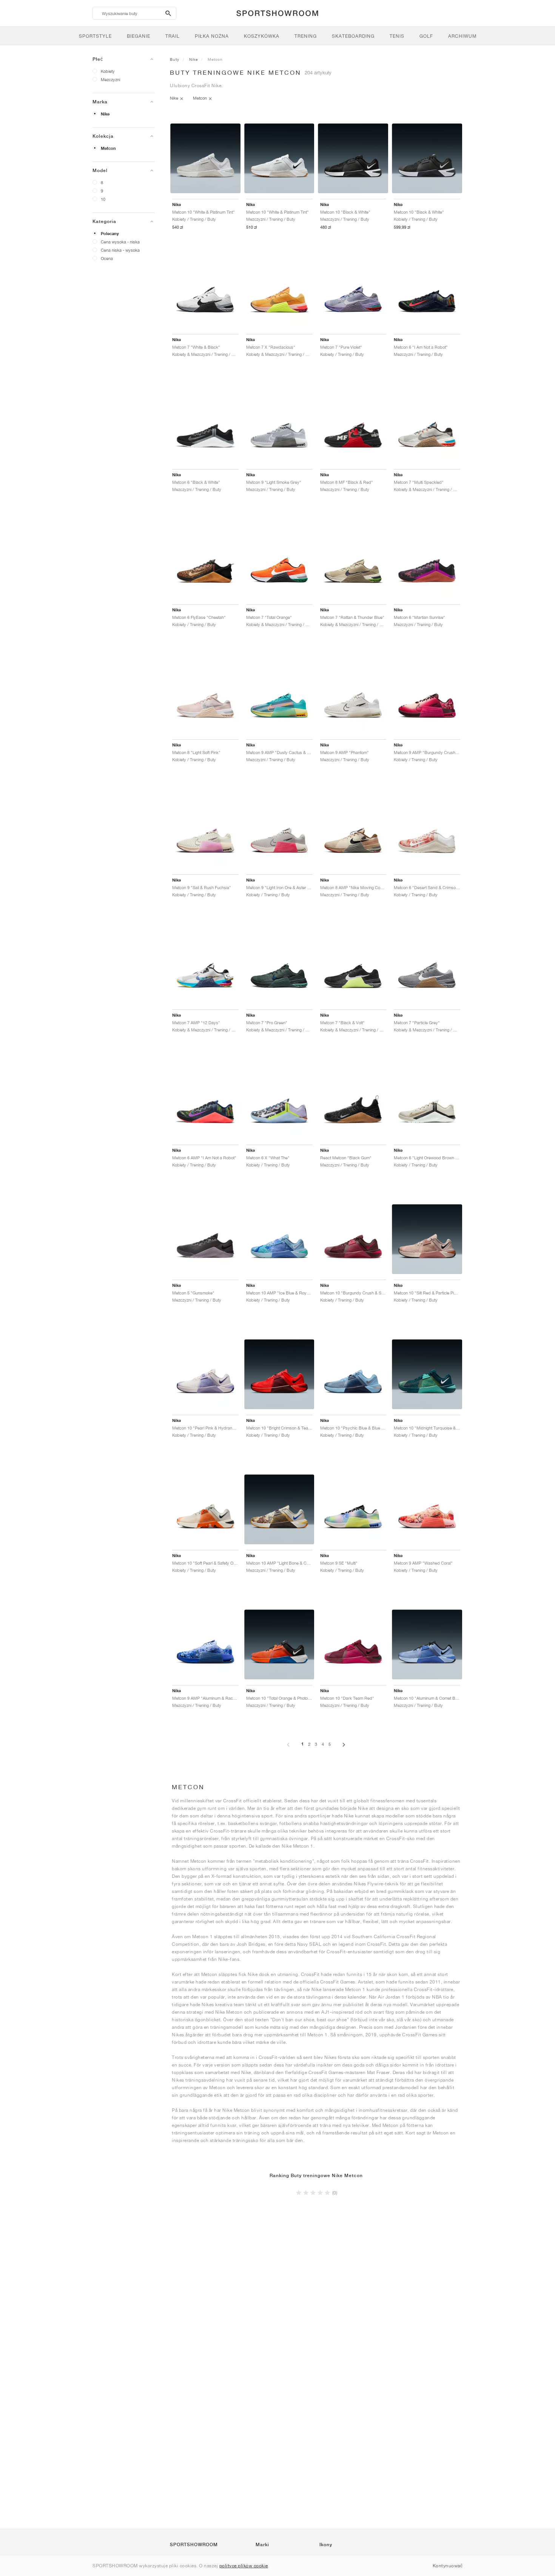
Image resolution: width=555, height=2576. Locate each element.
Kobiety (108, 71)
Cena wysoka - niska (120, 242)
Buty (175, 59)
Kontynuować (448, 2566)
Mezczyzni (110, 79)
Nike (105, 114)
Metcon (108, 148)
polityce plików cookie (244, 2566)
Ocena (107, 258)
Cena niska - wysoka (120, 250)
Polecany (110, 234)
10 (103, 199)
